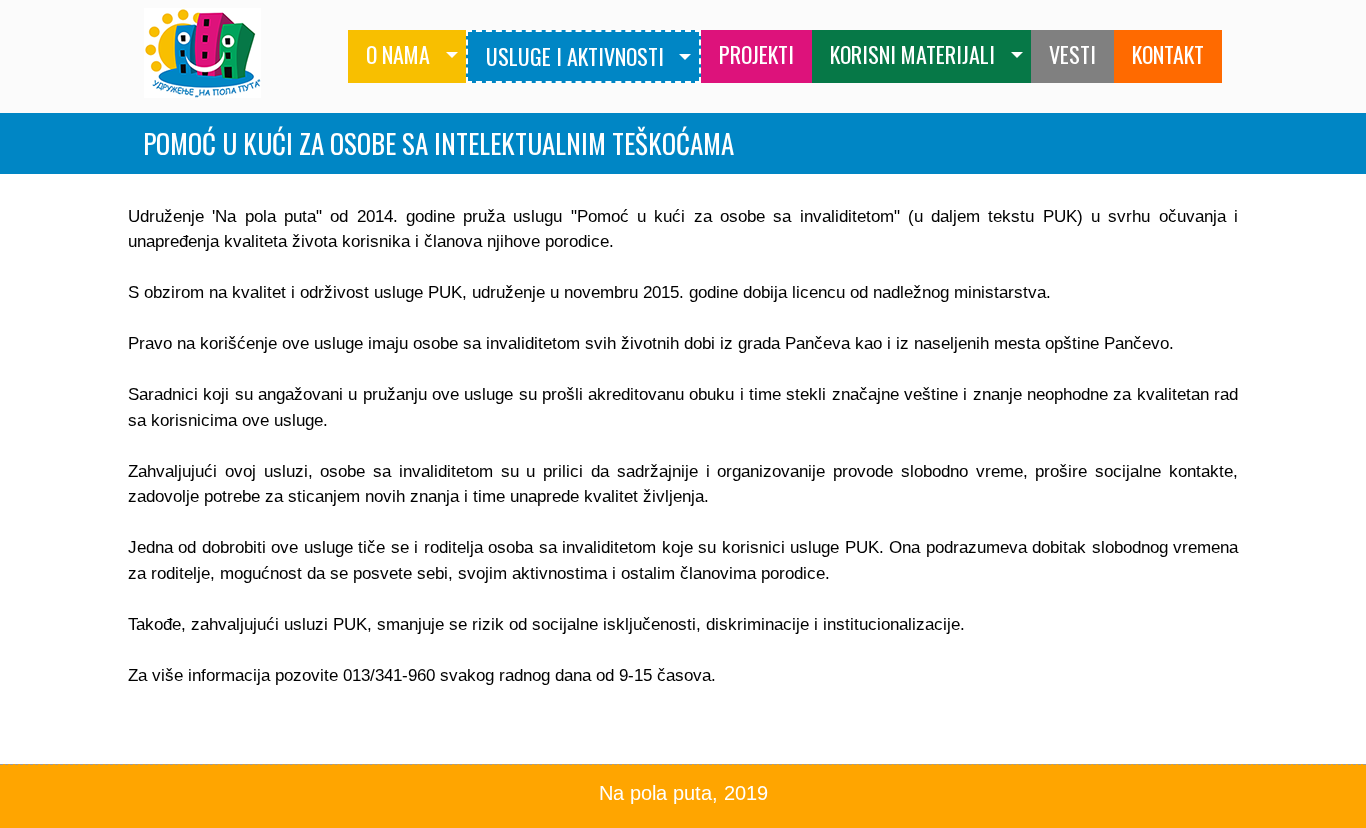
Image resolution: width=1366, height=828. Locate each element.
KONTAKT (1168, 54)
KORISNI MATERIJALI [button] (912, 54)
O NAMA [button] (398, 54)
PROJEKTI (756, 54)
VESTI (1072, 54)
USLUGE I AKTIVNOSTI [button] (575, 56)
